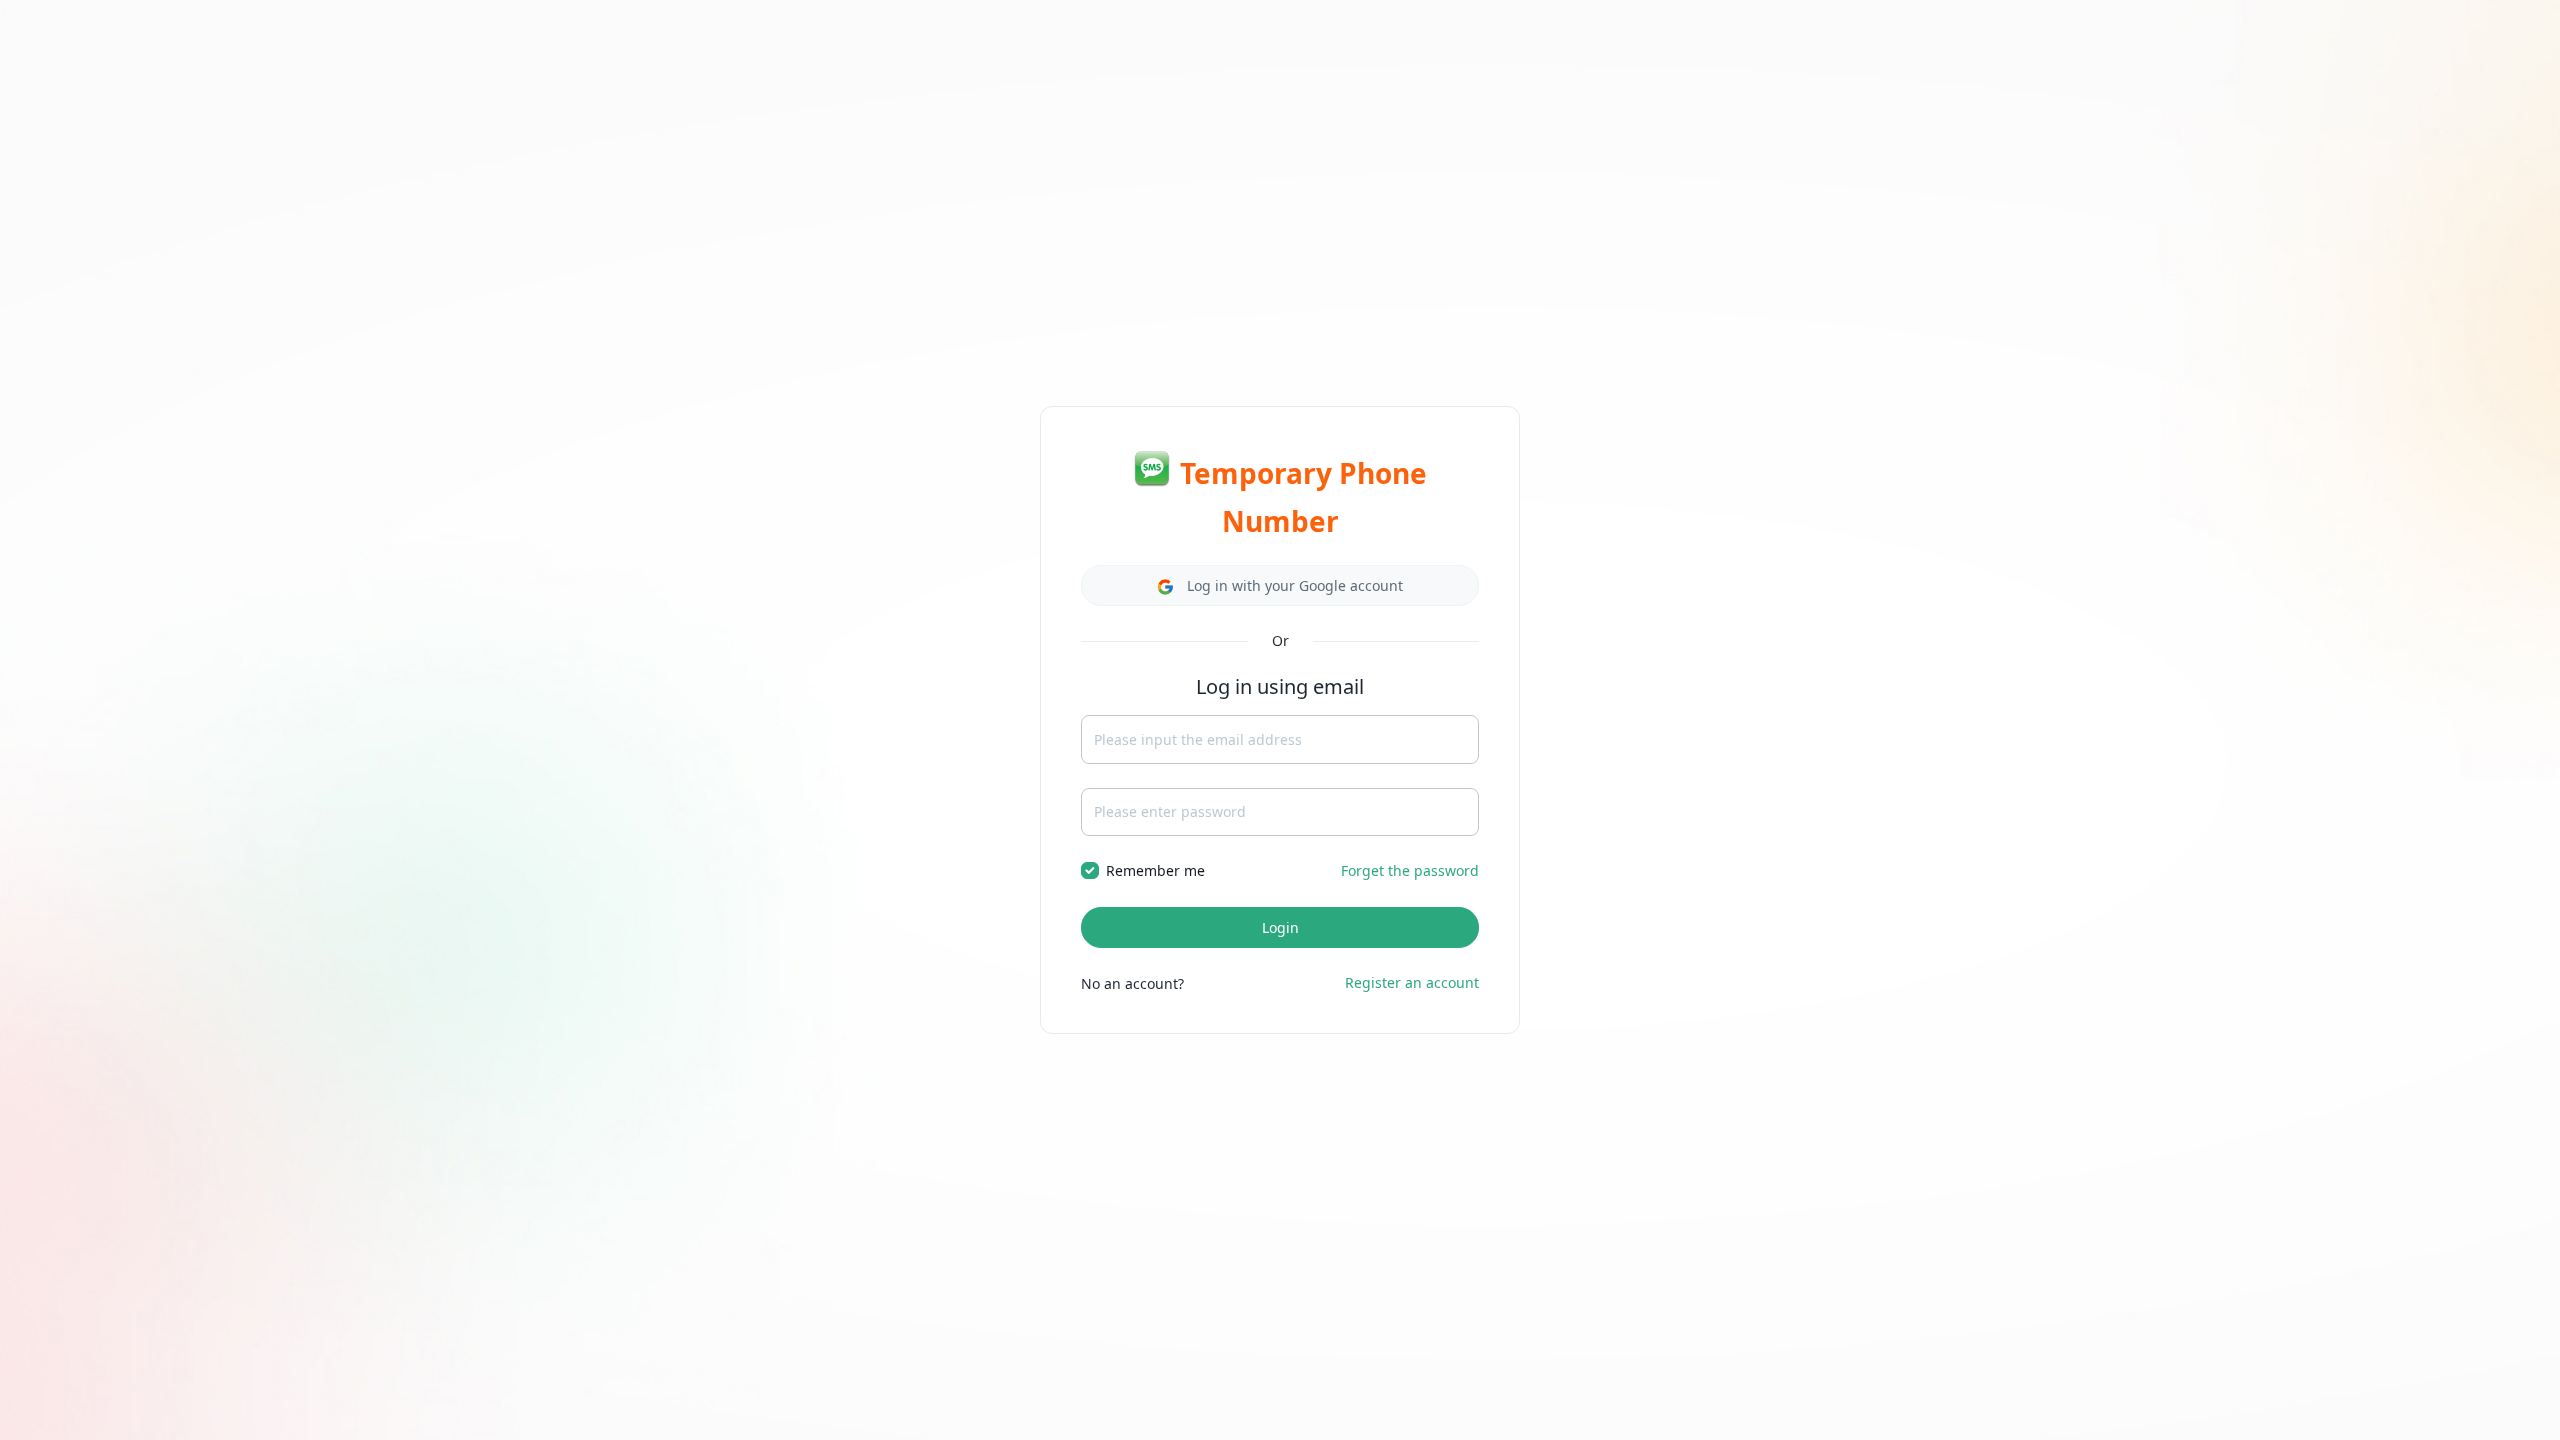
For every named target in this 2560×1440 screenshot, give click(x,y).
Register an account (1412, 982)
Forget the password (1410, 870)
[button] (1280, 585)
